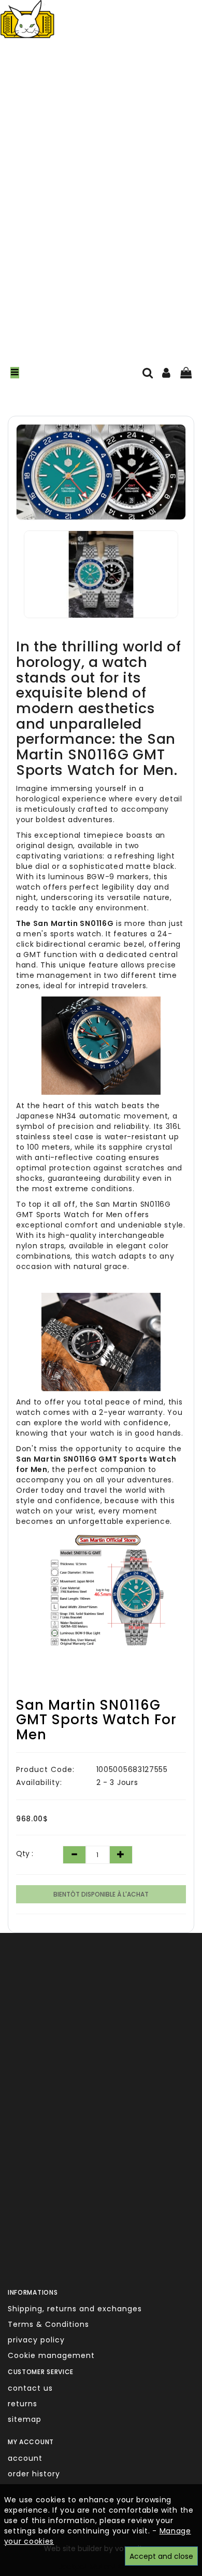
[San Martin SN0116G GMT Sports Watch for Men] (101, 472)
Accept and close (161, 2556)
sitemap (25, 2419)
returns (23, 2404)
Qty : (25, 1853)
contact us (30, 2388)
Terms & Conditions (48, 2324)
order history (34, 2474)
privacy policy (36, 2340)
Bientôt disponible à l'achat (101, 1894)
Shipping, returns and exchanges (75, 2309)
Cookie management (51, 2355)
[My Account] (167, 374)
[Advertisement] (101, 211)
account (25, 2458)
